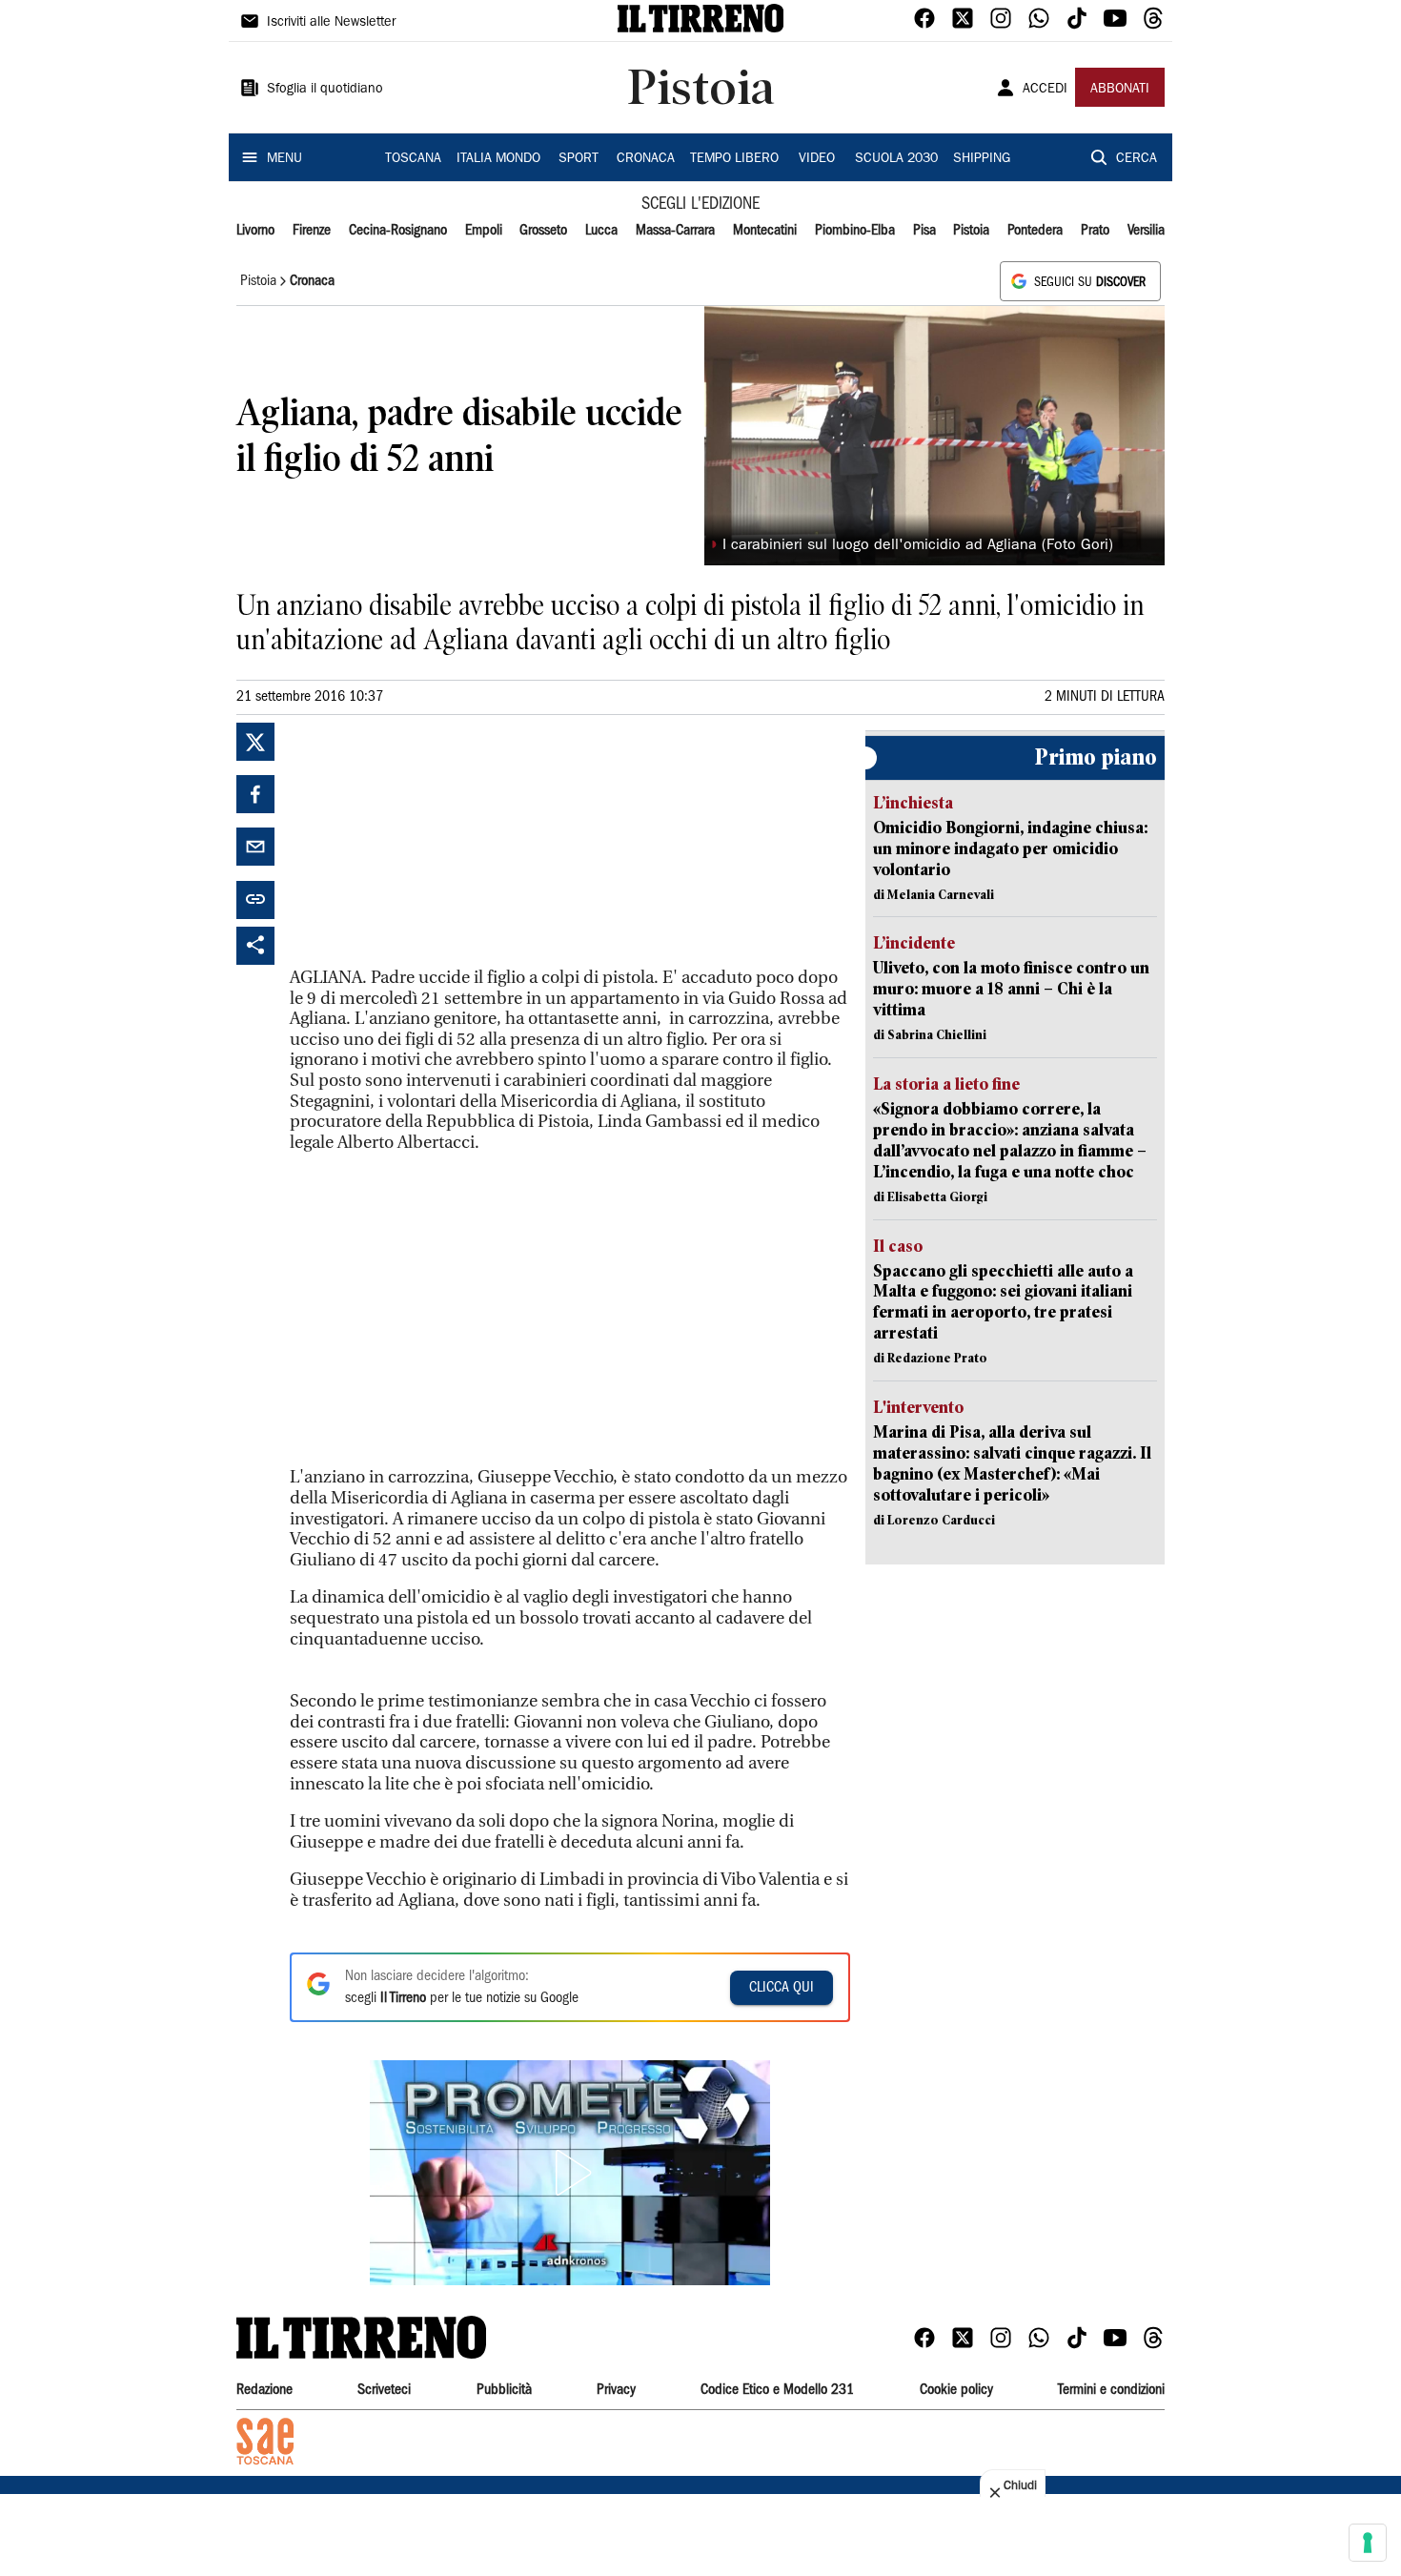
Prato (1095, 231)
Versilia (1146, 231)
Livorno (255, 231)
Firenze (312, 231)
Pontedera (1035, 231)
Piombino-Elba (855, 231)
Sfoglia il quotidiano (325, 90)
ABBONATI (1120, 90)
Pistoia (971, 231)
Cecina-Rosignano (398, 231)
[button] (570, 2173)
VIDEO (817, 159)
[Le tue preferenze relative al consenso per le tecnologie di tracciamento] (1368, 2543)
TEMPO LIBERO (734, 159)
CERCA (1137, 159)
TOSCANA (413, 159)
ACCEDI (1045, 90)
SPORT (579, 159)
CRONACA (646, 159)
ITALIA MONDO (498, 159)
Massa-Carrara (675, 231)
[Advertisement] (433, 842)
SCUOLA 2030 (896, 159)
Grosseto (543, 231)
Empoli (484, 231)
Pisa (924, 231)
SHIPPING (982, 159)
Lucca (601, 231)
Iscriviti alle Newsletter (331, 23)
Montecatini (765, 231)
